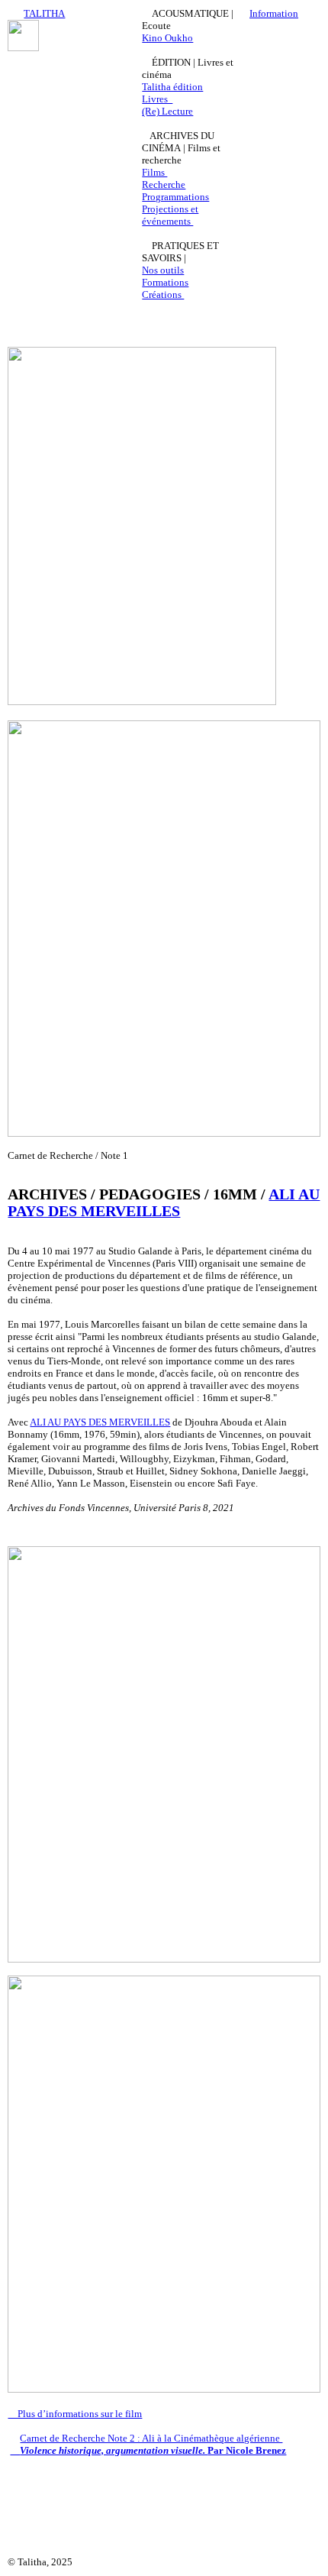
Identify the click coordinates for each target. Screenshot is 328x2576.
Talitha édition (172, 87)
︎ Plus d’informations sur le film (75, 2414)
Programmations (175, 197)
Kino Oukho (167, 38)
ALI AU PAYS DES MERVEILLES (164, 1203)
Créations (163, 294)
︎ (15, 2450)
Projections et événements (170, 215)
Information (274, 13)
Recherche (164, 184)
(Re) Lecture (167, 111)
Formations (165, 282)
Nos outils (163, 270)
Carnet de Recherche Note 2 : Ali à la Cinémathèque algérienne (151, 2438)
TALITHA (44, 13)
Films (154, 172)
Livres (157, 99)
